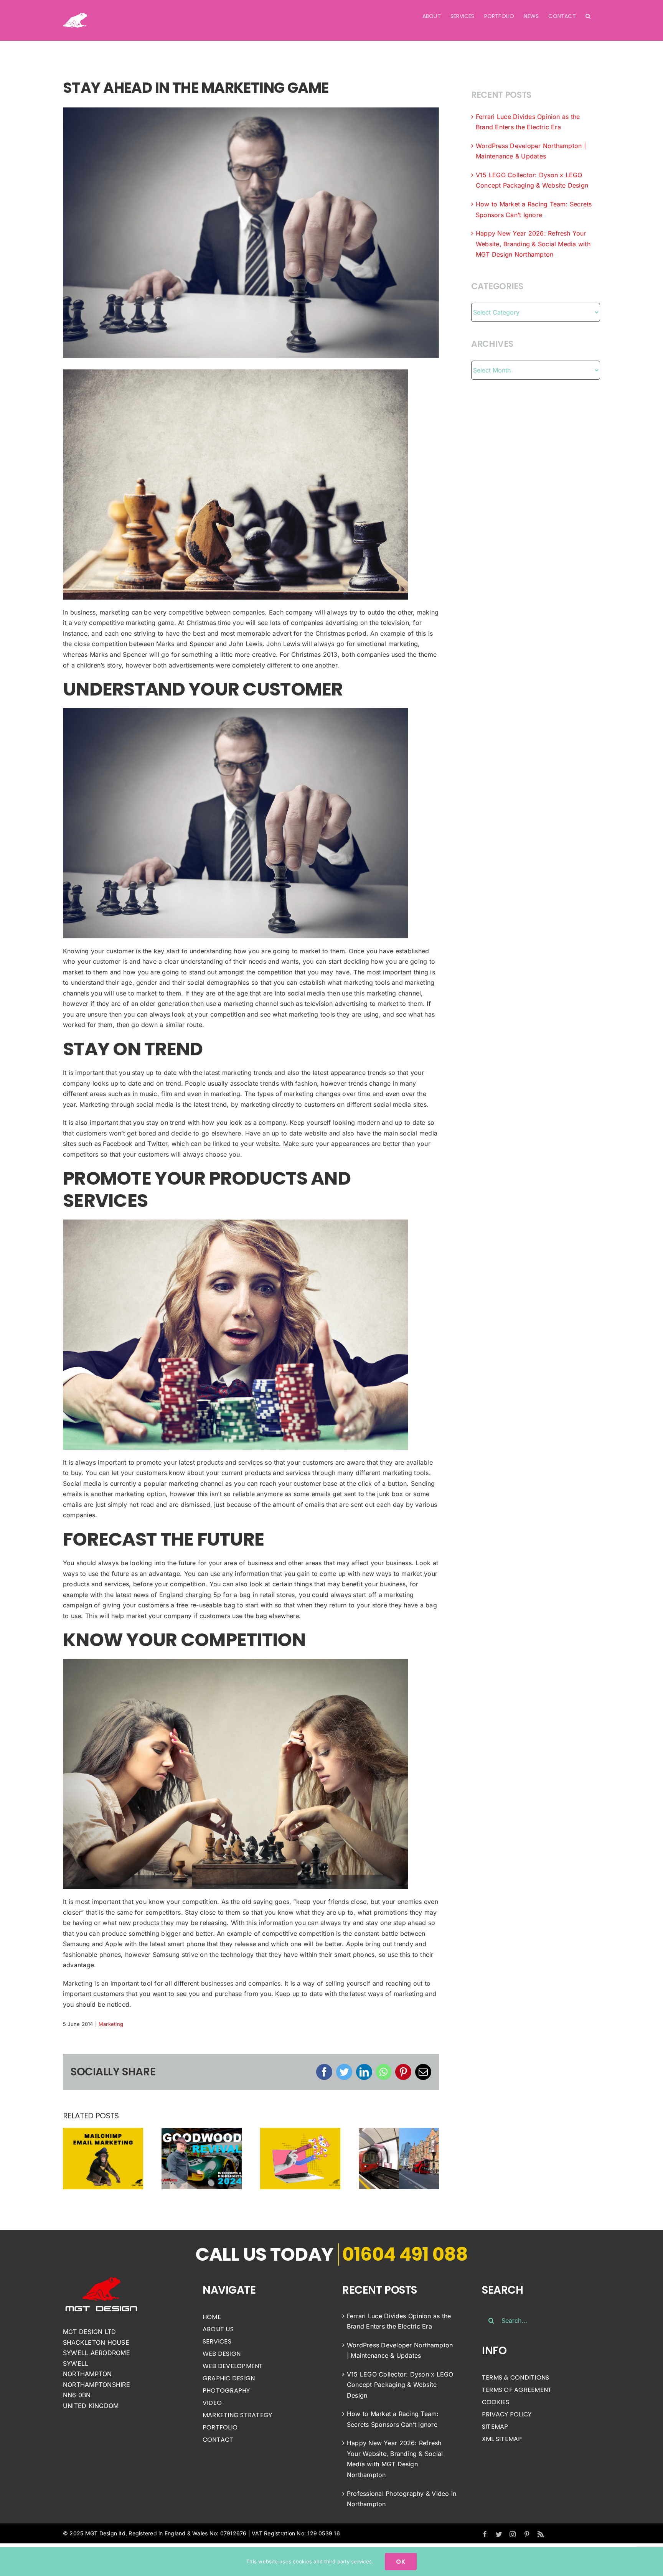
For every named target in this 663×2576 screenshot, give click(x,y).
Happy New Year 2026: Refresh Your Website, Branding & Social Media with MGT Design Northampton (533, 244)
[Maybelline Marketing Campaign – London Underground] (399, 2158)
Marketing (111, 2024)
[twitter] (499, 2534)
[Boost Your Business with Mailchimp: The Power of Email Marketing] (103, 2158)
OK (401, 2562)
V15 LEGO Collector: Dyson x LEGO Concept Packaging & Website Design (400, 2385)
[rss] (541, 2534)
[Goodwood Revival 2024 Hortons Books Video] (202, 2158)
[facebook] (485, 2534)
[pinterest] (527, 2534)
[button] (588, 16)
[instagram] (513, 2534)
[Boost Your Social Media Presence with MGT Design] (300, 2158)
